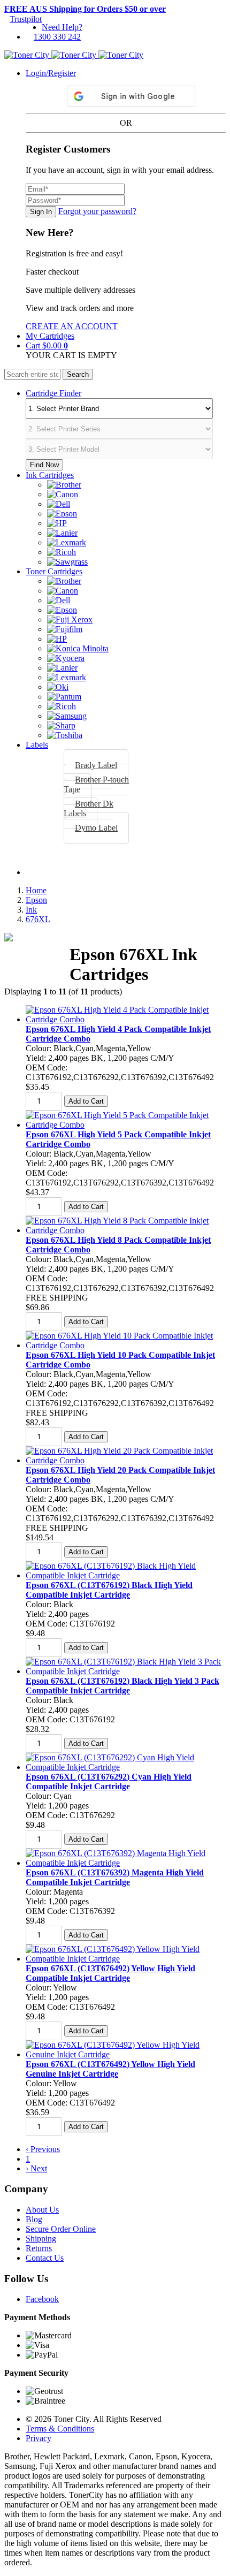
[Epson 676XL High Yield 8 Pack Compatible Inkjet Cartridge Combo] (126, 1230)
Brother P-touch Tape (96, 784)
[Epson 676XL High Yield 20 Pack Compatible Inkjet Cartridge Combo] (126, 1460)
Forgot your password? (97, 211)
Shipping (41, 2239)
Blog (34, 2219)
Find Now (44, 465)
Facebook (42, 2299)
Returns (39, 2248)
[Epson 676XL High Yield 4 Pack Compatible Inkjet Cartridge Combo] (126, 1019)
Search (78, 374)
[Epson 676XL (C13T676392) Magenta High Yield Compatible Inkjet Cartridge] (126, 1863)
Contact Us (45, 2258)
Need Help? (62, 27)
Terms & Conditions (60, 2429)
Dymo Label (96, 828)
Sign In (41, 212)
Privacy (39, 2438)
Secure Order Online (61, 2229)
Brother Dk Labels (89, 808)
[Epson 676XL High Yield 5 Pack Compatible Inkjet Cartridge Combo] (126, 1125)
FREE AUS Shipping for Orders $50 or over (85, 9)
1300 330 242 (57, 37)
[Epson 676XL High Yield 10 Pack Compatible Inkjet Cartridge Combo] (126, 1345)
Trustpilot (26, 19)
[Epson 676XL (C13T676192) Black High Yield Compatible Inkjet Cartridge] (126, 1575)
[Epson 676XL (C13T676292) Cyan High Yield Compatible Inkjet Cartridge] (126, 1767)
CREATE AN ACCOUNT (72, 326)
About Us (42, 2210)
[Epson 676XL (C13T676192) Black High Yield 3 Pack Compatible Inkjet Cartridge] (126, 1671)
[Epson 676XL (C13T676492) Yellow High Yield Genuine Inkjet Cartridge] (126, 2054)
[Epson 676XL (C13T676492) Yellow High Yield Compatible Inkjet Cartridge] (126, 1959)
